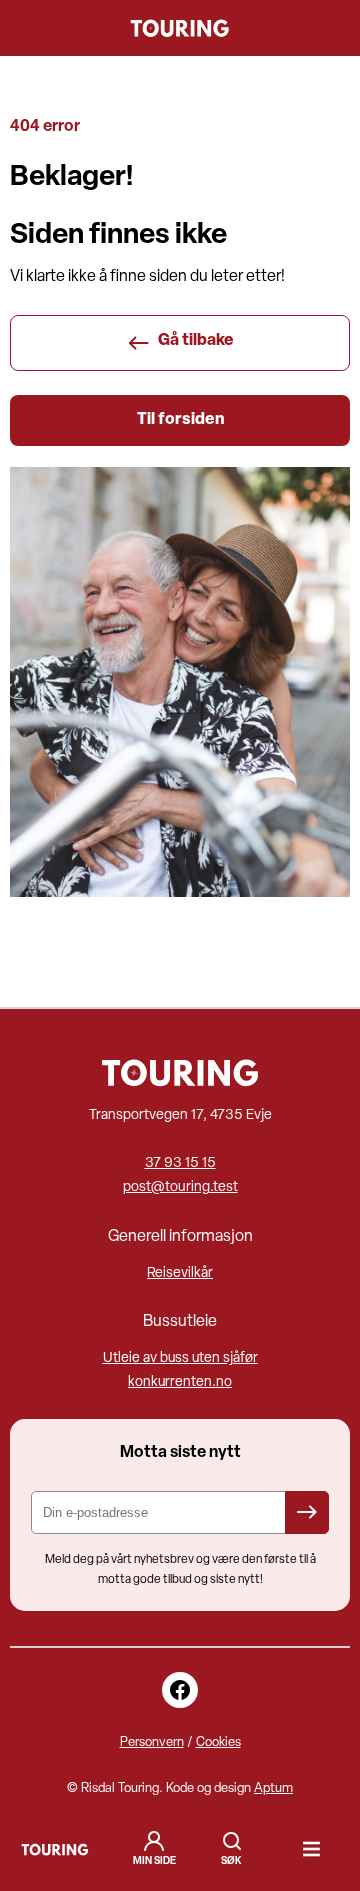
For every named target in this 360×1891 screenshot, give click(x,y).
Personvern (152, 1742)
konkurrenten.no (180, 1382)
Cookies (218, 1742)
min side (154, 1861)
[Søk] (232, 1849)
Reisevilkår (180, 1273)
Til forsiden (180, 420)
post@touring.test (180, 1187)
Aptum (273, 1788)
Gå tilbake (196, 341)
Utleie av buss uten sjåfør (180, 1358)
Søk (232, 1841)
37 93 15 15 (180, 1163)
